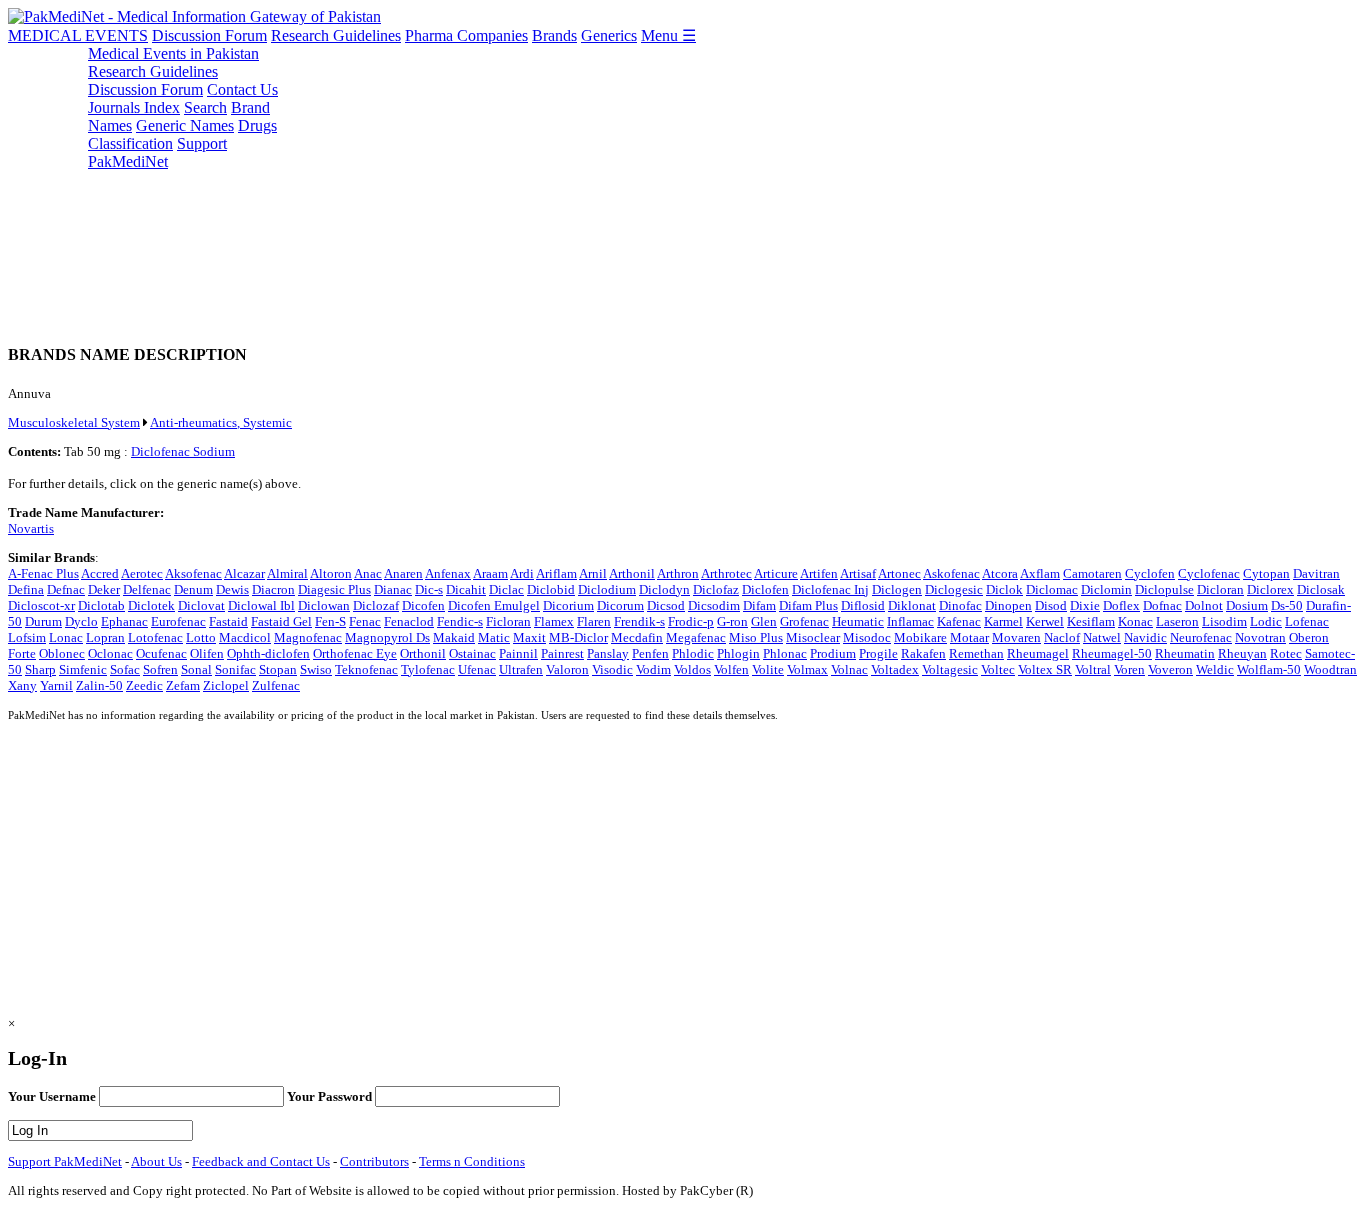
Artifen (819, 573)
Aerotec (142, 573)
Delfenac (147, 589)
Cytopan (1266, 573)
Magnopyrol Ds (387, 637)
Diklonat (912, 605)
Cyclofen (1150, 573)
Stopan (278, 669)
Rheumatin (1185, 653)
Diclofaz (716, 589)
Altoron (331, 573)
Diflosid (863, 605)
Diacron (273, 589)
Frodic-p (691, 621)
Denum (193, 589)
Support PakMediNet (157, 152)
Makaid (454, 637)
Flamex (554, 621)
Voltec (998, 669)
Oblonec (62, 653)
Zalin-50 (99, 685)
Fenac (365, 621)
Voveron (1170, 669)
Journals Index (134, 107)
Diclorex (1270, 589)
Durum (43, 621)
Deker (104, 589)
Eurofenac (178, 621)
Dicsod (666, 605)
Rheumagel (1038, 653)
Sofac (125, 669)
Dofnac (1162, 605)
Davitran (1316, 573)
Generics (609, 35)
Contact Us (242, 89)
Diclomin (1106, 589)
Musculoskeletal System (74, 422)
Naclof (1062, 637)
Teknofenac (366, 669)
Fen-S (330, 621)
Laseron (1177, 621)
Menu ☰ (668, 35)
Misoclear (813, 637)
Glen (764, 621)
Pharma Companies (466, 35)
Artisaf (858, 573)
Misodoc (867, 637)
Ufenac (477, 669)
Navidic (1145, 637)
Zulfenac (276, 685)
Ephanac (124, 621)
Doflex (1121, 605)
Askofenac (951, 573)
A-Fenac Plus (43, 573)
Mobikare (920, 637)
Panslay (608, 653)
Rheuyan (1242, 653)
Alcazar (244, 573)
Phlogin (738, 653)
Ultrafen (521, 669)
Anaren (403, 573)
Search (205, 107)
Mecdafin (637, 637)
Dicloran (1220, 589)
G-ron (732, 621)
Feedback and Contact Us (261, 1161)
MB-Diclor (578, 637)
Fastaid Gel (281, 621)
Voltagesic (950, 669)
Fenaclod (409, 621)
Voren (1129, 669)
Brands (554, 35)
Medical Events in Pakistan (173, 53)
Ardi (522, 573)
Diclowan (324, 605)
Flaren (594, 621)
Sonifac (235, 669)
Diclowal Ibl (261, 605)
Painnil (518, 653)
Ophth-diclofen (268, 653)
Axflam (1040, 573)
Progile (878, 653)
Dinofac (960, 605)
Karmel (1003, 621)
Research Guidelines (336, 35)
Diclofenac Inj (830, 589)
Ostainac (472, 653)
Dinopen (1008, 605)
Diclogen (897, 589)
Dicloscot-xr (41, 605)
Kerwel (1045, 621)
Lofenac (1307, 621)
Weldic (1215, 669)
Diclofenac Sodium (183, 451)
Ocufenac (161, 653)
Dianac (393, 589)
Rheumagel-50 (1112, 653)
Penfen (650, 653)
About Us (156, 1161)
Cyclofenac (1209, 573)
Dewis (232, 589)
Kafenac (959, 621)
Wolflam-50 (1269, 669)
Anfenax (448, 573)
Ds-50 (1287, 605)
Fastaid (228, 621)
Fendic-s (460, 621)
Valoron (567, 669)
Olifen (207, 653)
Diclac (506, 589)
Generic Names (185, 125)
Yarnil (56, 685)
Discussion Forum (209, 35)
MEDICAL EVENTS (78, 35)
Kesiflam (1091, 621)
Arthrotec (726, 573)
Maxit (529, 637)
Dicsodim (714, 605)
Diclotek (151, 605)
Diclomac (1052, 589)
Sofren (160, 669)
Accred (100, 573)
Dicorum (620, 605)
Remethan (976, 653)
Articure (776, 573)
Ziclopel (226, 685)
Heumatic (858, 621)
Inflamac (910, 621)
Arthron (678, 573)
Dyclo (81, 621)
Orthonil (423, 653)
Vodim (653, 669)
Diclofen (765, 589)
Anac (368, 573)
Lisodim (1224, 621)
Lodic (1266, 621)
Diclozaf (376, 605)
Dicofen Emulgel (494, 605)
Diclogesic (954, 589)
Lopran (105, 637)
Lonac (66, 637)
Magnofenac (308, 637)
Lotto (201, 637)
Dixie (1085, 605)
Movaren (1016, 637)
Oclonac (110, 653)
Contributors (374, 1161)
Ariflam (556, 573)
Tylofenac (428, 669)
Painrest (562, 653)
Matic (494, 637)
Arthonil (632, 573)
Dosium (1247, 605)
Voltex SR (1045, 669)
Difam (759, 605)
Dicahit (466, 589)
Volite (768, 669)
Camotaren (1092, 573)
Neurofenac (1201, 637)
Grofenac (804, 621)
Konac (1135, 621)
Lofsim (27, 637)
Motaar (969, 637)
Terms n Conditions (472, 1161)
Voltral (1093, 669)
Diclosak (1321, 589)
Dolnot (1204, 605)
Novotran (1260, 637)
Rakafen (923, 653)
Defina (26, 589)
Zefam (183, 685)
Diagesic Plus (334, 589)
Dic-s (429, 589)
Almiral (287, 573)
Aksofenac (193, 573)
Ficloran (508, 621)
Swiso (316, 669)
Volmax (807, 669)
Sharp (40, 669)
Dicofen (423, 605)
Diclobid (551, 589)
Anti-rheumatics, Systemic (221, 422)
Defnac (66, 589)
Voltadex (895, 669)
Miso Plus (756, 637)
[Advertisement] (608, 185)
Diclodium (607, 589)
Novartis (31, 528)
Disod (1051, 605)
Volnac (849, 669)
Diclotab (101, 605)
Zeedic (144, 685)
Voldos (692, 669)
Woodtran (1330, 669)
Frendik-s (639, 621)
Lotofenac (155, 637)
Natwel (1102, 637)
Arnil (593, 573)
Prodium (833, 653)
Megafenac (696, 637)
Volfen (731, 669)
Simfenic (83, 669)
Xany (22, 685)
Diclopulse (1164, 589)
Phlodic (693, 653)
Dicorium (568, 605)
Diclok (1004, 589)
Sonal (196, 669)
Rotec (1286, 653)
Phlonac (785, 653)
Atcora (1000, 573)
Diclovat (201, 605)
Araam (490, 573)
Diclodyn (664, 589)
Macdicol (245, 637)
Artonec (899, 573)
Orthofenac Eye (355, 653)
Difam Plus (808, 605)
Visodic (612, 669)
